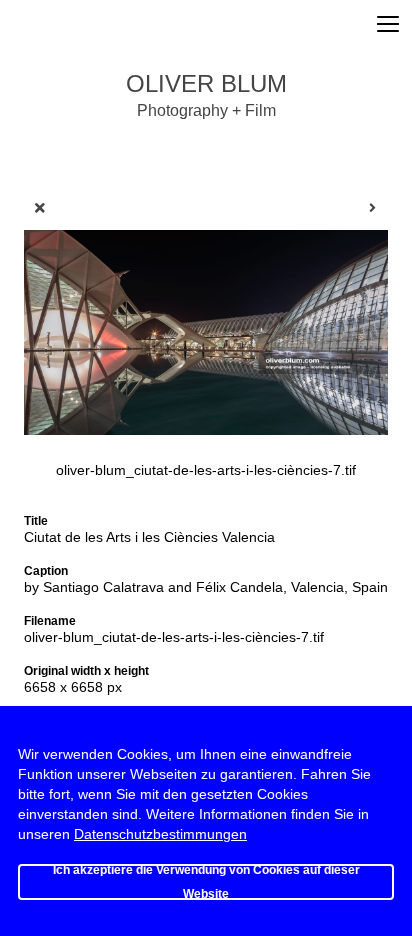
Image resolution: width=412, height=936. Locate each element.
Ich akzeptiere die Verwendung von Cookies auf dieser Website (206, 882)
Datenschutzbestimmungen (160, 834)
